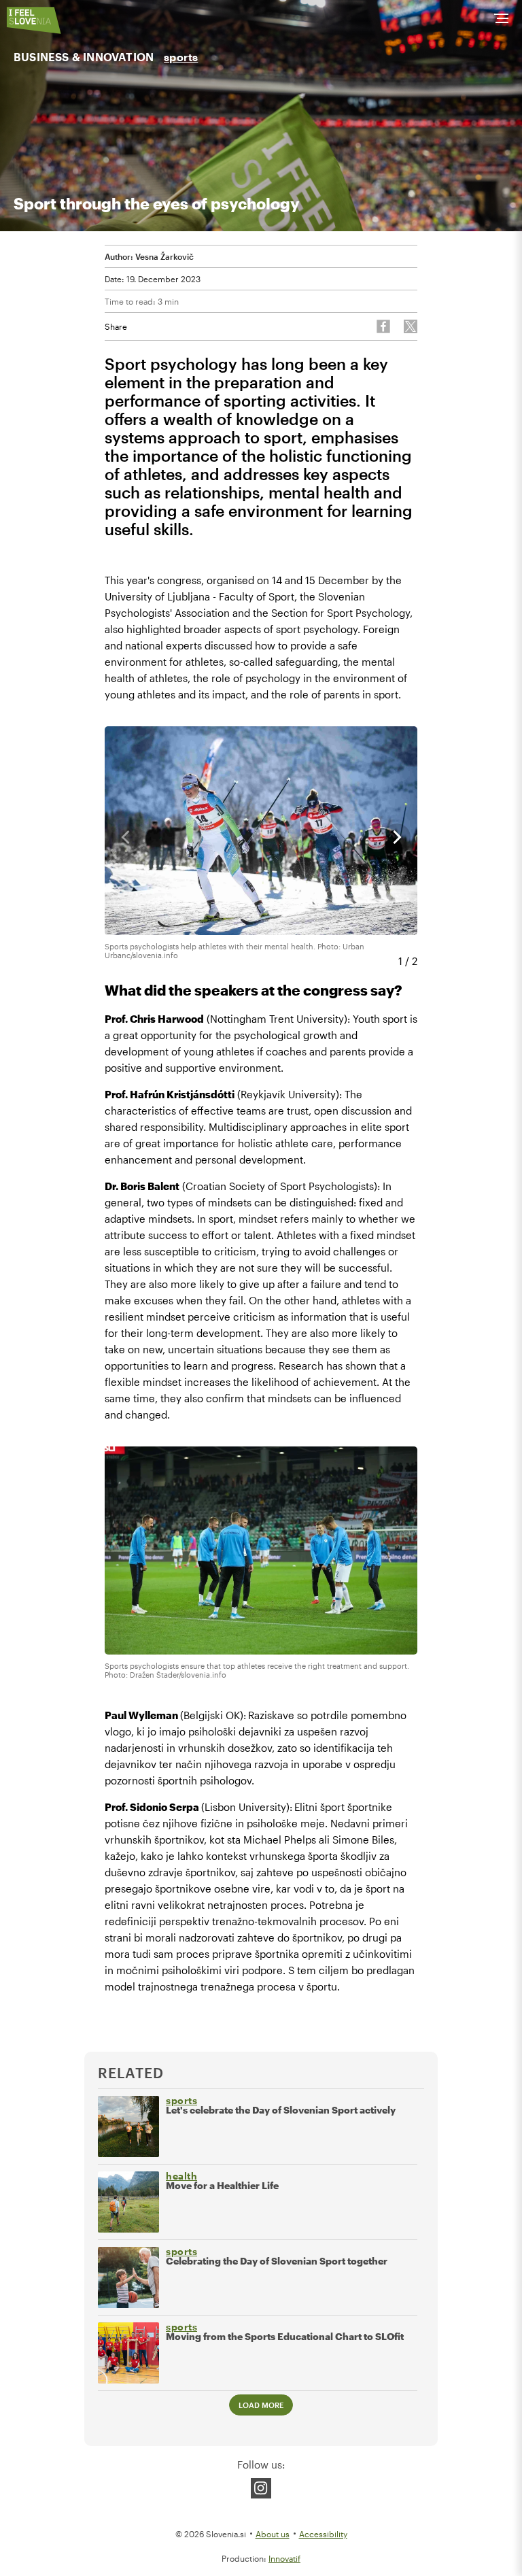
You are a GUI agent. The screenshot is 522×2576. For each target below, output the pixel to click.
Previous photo (125, 837)
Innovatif (284, 2558)
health (181, 2176)
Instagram (261, 2488)
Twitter (411, 326)
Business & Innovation (84, 57)
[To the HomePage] (34, 20)
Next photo (397, 837)
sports (181, 57)
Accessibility (323, 2534)
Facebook (383, 326)
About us (273, 2534)
